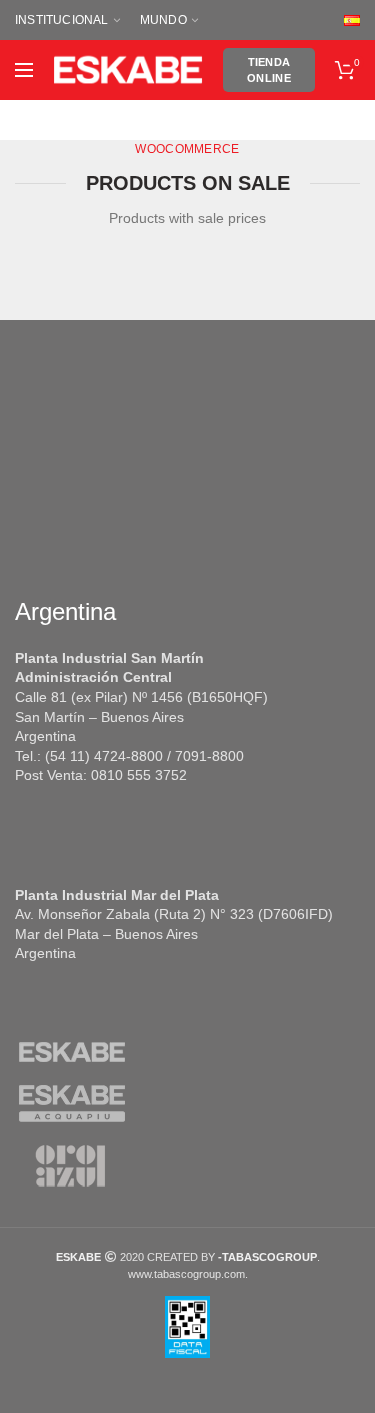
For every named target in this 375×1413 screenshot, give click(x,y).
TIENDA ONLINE (269, 70)
